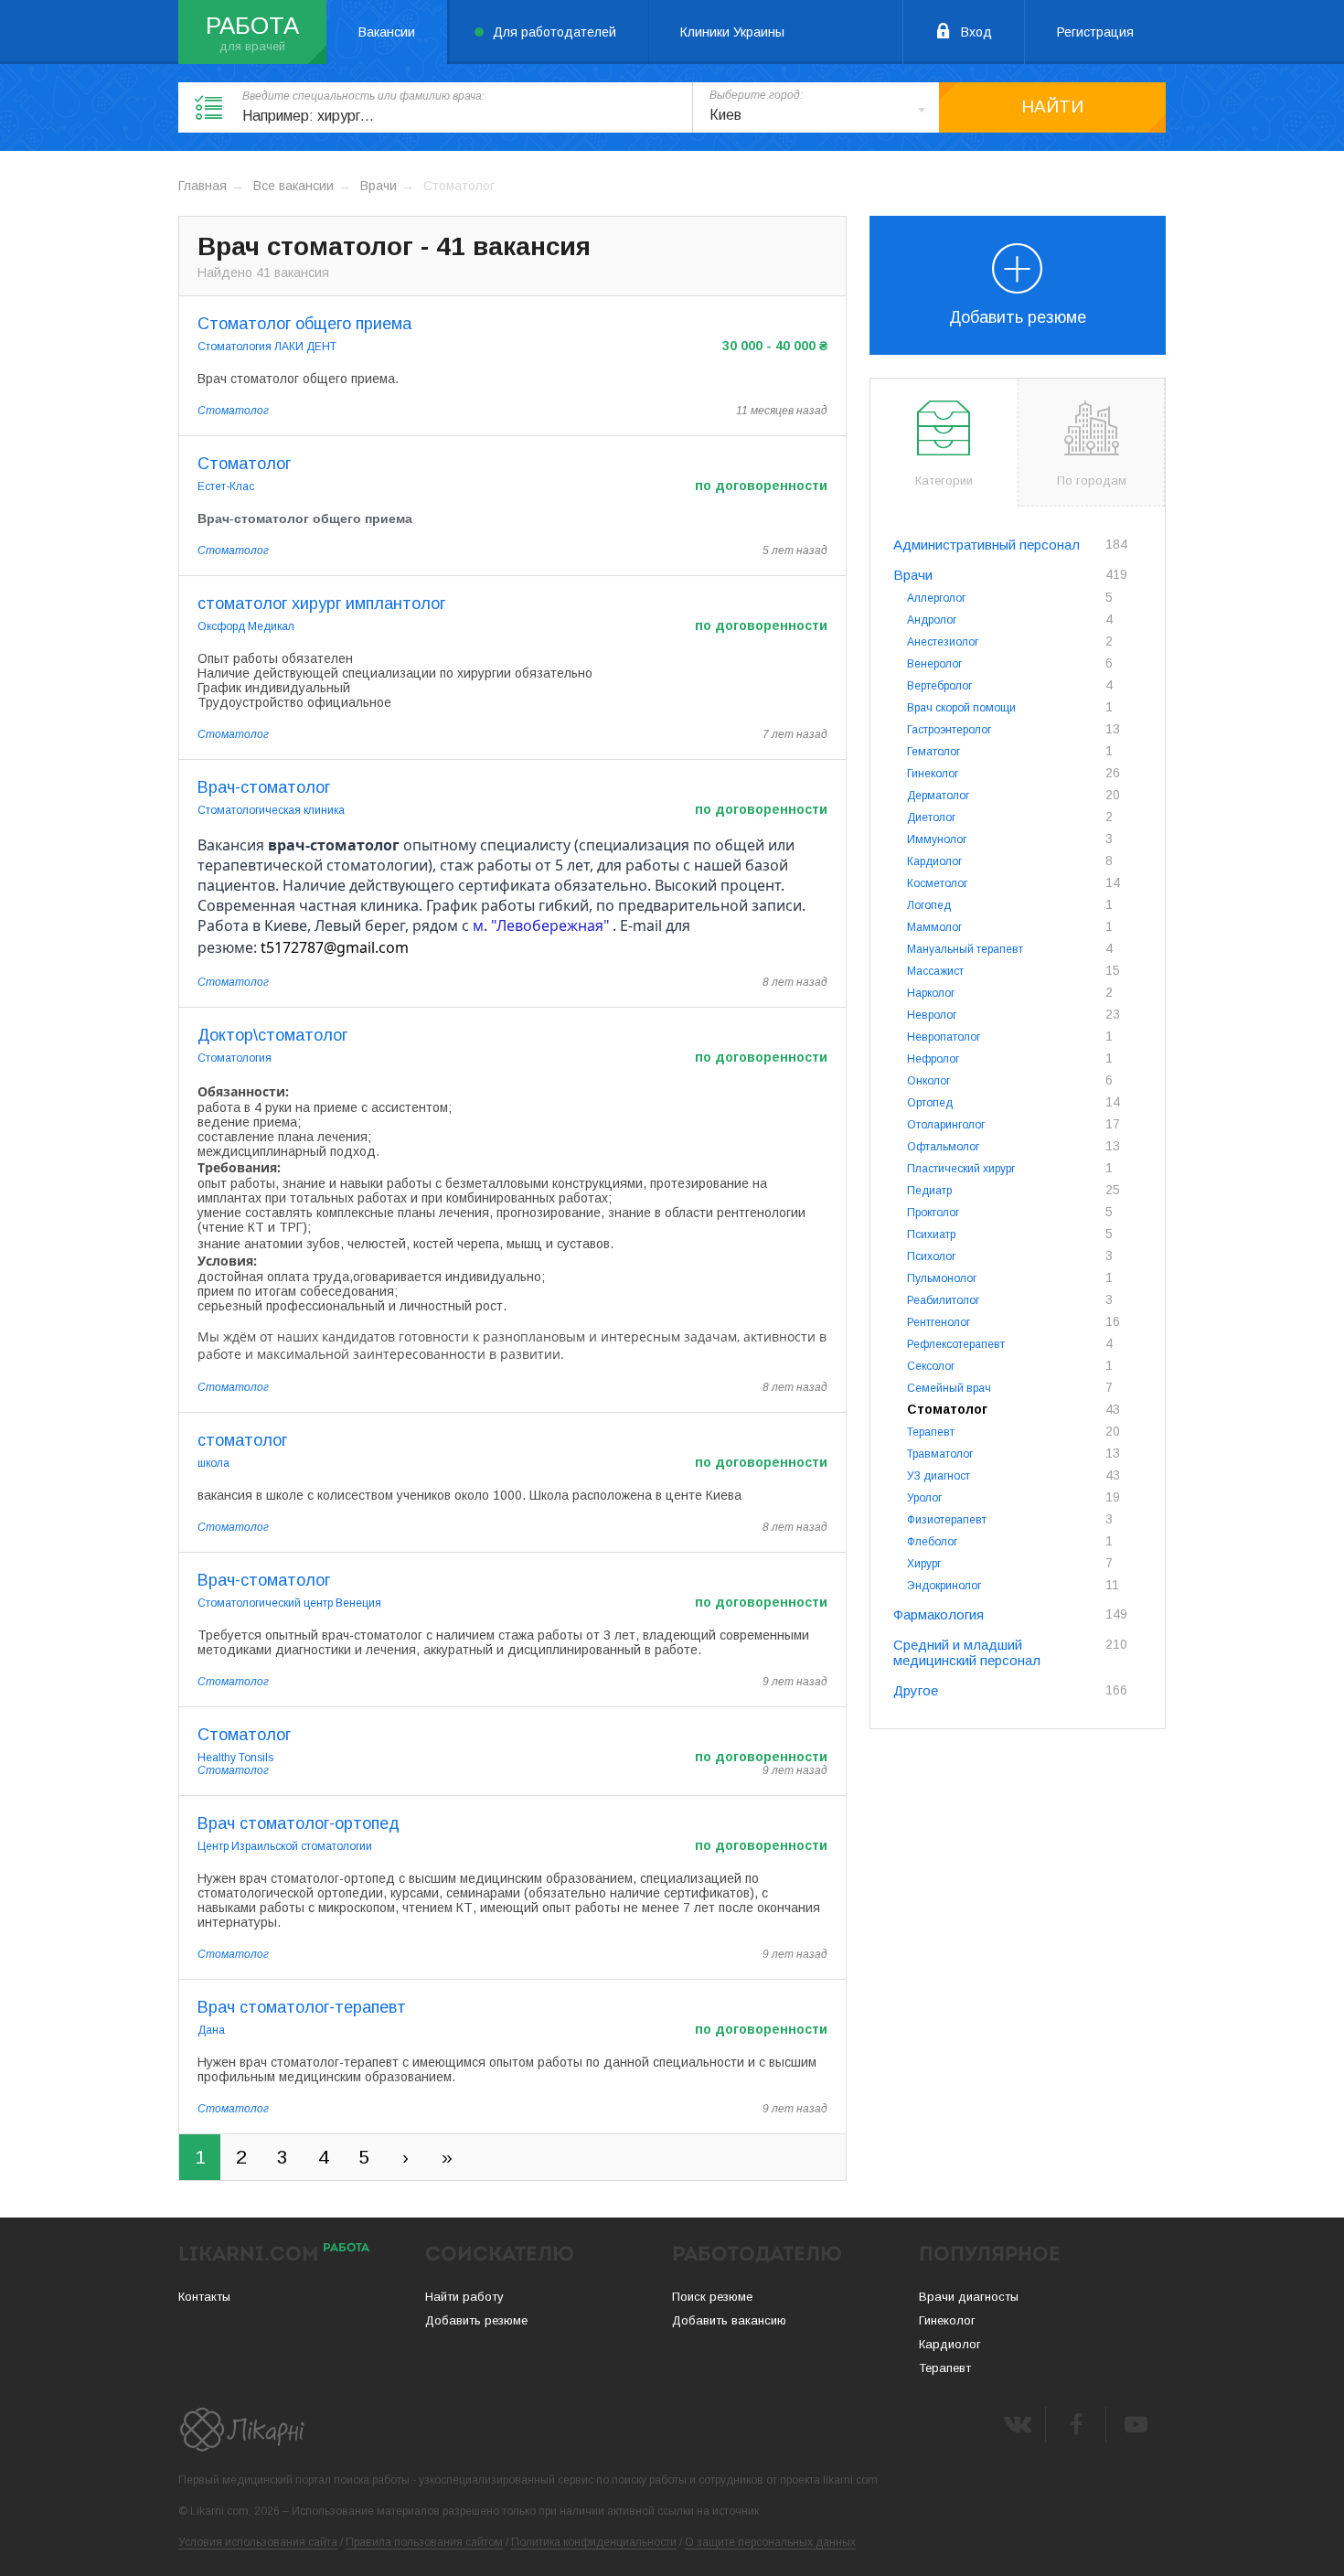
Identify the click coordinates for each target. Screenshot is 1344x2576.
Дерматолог (938, 796)
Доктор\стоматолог (272, 1035)
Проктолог (933, 1213)
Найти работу (464, 2297)
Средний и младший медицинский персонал (967, 1652)
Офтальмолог (943, 1147)
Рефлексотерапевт (956, 1344)
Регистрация (1095, 32)
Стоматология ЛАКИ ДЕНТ (267, 347)
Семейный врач (949, 1388)
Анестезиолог (943, 642)
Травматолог (940, 1454)
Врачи (379, 186)
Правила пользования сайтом (424, 2542)
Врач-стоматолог (264, 787)
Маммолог (934, 927)
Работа (252, 26)
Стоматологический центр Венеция (289, 1603)
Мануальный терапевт (965, 949)
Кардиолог (934, 861)
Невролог (932, 1015)
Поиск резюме (712, 2297)
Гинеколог (933, 774)
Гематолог (933, 752)
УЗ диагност (939, 1476)
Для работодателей (555, 32)
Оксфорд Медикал (246, 626)
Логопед (929, 905)
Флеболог (932, 1542)
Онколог (928, 1081)
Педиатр (929, 1191)
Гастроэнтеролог (949, 730)
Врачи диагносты (969, 2297)
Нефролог (933, 1059)
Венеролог (934, 664)
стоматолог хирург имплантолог (321, 604)
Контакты (204, 2297)
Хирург (924, 1564)
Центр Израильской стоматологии (285, 1846)
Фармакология (939, 1614)
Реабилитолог (943, 1300)
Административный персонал (987, 545)
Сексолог (931, 1366)
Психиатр (931, 1235)
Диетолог (931, 818)
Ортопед (930, 1103)
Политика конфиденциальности (594, 2542)
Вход (976, 32)
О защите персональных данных (770, 2542)
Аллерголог (936, 598)
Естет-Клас (226, 486)
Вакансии (387, 32)
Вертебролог (939, 686)
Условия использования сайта (258, 2542)
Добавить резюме (1018, 317)
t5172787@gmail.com (335, 947)
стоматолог (242, 1440)
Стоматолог (233, 411)
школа (213, 1463)
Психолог (931, 1256)
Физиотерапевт (947, 1520)
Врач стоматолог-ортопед (299, 1823)
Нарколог (931, 993)
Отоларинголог (946, 1125)
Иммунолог (937, 839)
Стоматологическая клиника (271, 810)
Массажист (935, 971)
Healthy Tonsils (235, 1758)
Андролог (932, 620)
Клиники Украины (732, 32)
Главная (203, 186)
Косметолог (937, 883)
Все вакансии (293, 186)
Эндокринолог (944, 1586)
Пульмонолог (942, 1278)
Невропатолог (944, 1037)
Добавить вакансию (729, 2320)
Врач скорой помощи (961, 708)
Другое (916, 1690)
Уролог (924, 1498)
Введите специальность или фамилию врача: (363, 96)
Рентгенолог (939, 1322)
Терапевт (931, 1432)
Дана (211, 2030)
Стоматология (235, 1058)
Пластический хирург (961, 1169)
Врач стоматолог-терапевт (302, 2007)
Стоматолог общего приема (304, 324)
